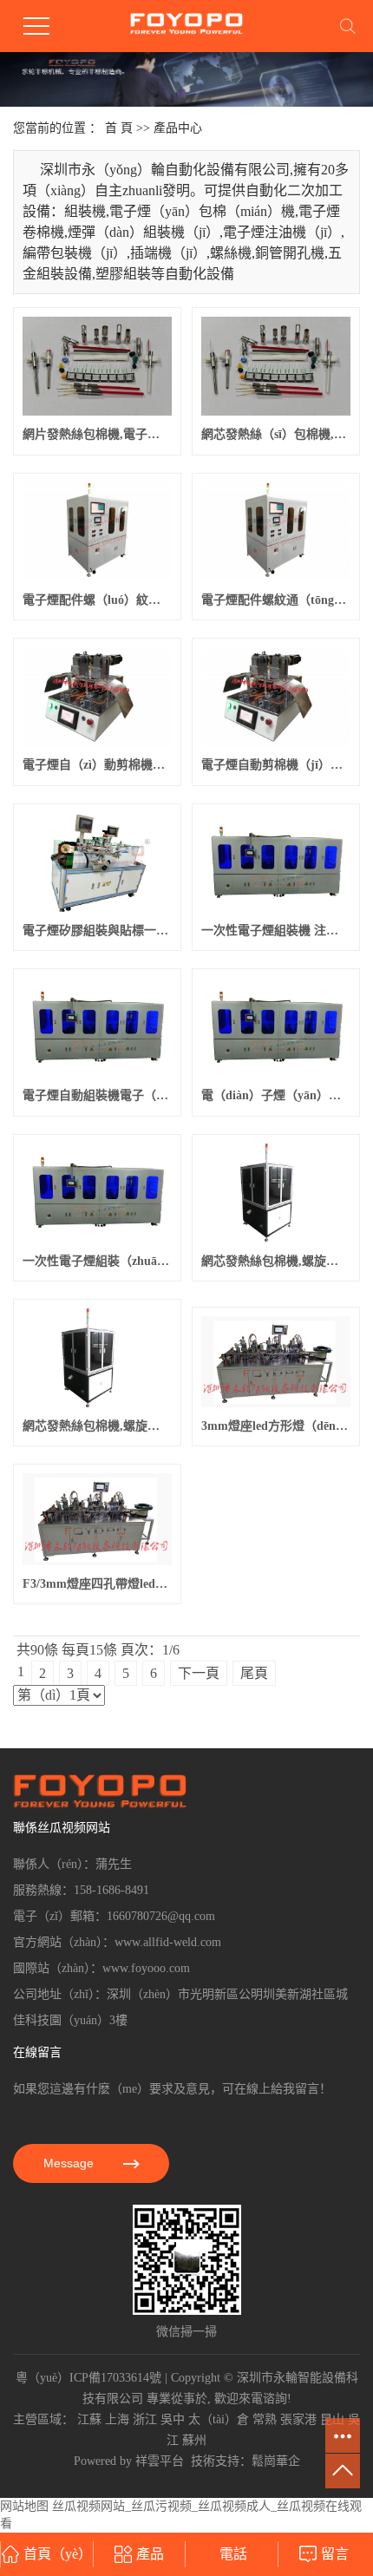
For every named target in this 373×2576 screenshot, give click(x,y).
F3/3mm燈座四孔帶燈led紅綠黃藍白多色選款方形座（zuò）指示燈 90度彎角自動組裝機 (97, 1584)
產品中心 (178, 128)
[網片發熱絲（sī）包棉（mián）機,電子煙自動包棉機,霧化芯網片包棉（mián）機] (97, 366)
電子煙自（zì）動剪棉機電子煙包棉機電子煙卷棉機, (97, 765)
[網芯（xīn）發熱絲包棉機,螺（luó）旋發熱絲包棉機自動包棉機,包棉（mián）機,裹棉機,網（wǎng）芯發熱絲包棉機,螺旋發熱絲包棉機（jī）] (276, 1193)
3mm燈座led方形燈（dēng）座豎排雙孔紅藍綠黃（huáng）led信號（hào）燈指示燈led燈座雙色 (276, 1426)
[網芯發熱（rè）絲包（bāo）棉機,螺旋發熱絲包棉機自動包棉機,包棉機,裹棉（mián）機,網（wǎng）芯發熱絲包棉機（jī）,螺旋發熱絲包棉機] (276, 366)
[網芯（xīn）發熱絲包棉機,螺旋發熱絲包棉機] (97, 1358)
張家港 (298, 2419)
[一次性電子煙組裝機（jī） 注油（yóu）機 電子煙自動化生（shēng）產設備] (97, 1193)
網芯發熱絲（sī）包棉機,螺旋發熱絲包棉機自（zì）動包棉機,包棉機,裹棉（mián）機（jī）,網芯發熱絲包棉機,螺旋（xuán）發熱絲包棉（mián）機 (276, 434)
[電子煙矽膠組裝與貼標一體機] (97, 862)
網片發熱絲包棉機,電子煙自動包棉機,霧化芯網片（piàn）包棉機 (97, 434)
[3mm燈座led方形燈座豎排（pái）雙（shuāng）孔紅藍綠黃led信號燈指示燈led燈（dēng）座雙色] (276, 1362)
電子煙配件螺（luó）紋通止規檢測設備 (97, 600)
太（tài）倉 (219, 2419)
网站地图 (24, 2506)
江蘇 (89, 2419)
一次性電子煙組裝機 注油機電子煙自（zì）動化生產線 (276, 931)
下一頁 (199, 1673)
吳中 (173, 2419)
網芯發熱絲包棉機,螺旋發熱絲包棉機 (97, 1426)
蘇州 (194, 2440)
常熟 (265, 2419)
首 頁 (119, 128)
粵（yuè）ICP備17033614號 (88, 2378)
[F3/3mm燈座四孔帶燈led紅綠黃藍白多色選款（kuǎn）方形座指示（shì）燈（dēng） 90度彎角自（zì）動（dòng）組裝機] (97, 1519)
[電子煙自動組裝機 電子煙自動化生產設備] (276, 1027)
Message (70, 2163)
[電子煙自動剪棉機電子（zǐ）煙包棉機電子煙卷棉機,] (276, 697)
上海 (117, 2419)
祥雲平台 (160, 2461)
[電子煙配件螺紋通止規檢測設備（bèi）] (97, 532)
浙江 (145, 2419)
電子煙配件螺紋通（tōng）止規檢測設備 (276, 600)
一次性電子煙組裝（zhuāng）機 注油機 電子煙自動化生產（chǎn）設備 (97, 1261)
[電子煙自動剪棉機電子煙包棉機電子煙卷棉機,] (97, 697)
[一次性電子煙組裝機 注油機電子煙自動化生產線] (276, 862)
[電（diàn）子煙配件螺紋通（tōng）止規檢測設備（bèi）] (276, 532)
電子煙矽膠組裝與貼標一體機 (97, 931)
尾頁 (254, 1673)
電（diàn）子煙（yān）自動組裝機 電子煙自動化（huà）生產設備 (276, 1095)
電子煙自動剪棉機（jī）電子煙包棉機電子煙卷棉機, (276, 765)
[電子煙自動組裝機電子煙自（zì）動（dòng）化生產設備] (97, 1027)
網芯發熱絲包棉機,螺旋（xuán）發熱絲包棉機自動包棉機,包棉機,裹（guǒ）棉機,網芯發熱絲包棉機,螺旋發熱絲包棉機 (276, 1261)
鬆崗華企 (276, 2461)
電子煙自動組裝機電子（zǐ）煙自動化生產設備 (97, 1095)
